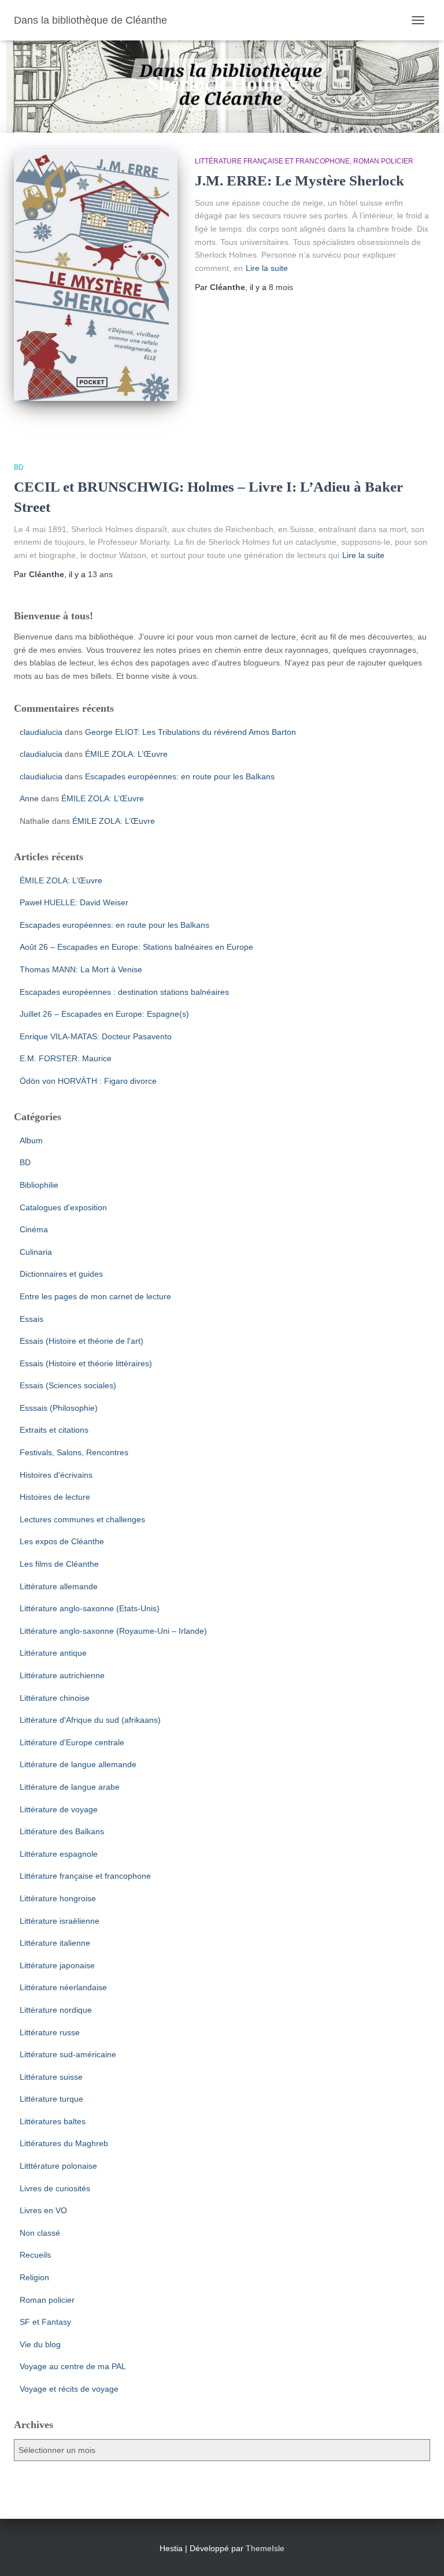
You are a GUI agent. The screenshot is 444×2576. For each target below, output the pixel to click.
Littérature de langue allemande (78, 1764)
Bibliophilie (39, 1185)
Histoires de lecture (55, 1497)
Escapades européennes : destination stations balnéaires (124, 992)
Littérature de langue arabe (70, 1787)
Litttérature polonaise (58, 2166)
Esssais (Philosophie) (59, 1408)
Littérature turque (51, 2099)
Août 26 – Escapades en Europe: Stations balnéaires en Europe (136, 947)
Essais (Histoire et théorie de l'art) (82, 1341)
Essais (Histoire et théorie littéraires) (86, 1363)
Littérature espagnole (59, 1854)
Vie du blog (40, 2344)
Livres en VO (43, 2210)
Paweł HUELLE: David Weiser (74, 902)
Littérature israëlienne (60, 1921)
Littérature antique (53, 1653)
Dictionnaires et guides (61, 1274)
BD (19, 467)
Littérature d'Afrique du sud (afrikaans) (90, 1720)
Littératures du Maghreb (64, 2143)
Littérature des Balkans (62, 1831)
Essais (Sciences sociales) (68, 1385)
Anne (29, 798)
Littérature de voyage (59, 1809)
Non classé (40, 2233)
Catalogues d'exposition (63, 1207)
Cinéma (34, 1229)
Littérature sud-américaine (68, 2054)
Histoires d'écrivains (56, 1475)
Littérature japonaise (57, 1965)
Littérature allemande (59, 1586)
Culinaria (36, 1252)
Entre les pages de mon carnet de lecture (95, 1296)
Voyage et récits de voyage (69, 2389)
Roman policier (383, 161)
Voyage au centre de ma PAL (73, 2366)
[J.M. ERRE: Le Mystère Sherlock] (96, 275)
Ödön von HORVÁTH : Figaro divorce (88, 1081)
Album (31, 1140)
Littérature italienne (55, 1943)
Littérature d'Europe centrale (72, 1742)
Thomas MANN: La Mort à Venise (81, 969)
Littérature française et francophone (272, 161)
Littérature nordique (56, 2010)
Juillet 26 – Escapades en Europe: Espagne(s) (104, 1014)
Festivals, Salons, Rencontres (74, 1452)
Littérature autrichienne (62, 1675)
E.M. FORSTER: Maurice (66, 1058)
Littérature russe (50, 2032)
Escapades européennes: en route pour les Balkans (180, 776)
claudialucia (41, 732)
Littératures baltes (53, 2121)
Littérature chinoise (55, 1698)
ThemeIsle (265, 2548)
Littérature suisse (51, 2077)
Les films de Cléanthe (59, 1564)
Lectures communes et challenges (82, 1519)
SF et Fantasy (45, 2322)
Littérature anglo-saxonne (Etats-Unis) (90, 1608)
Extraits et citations (54, 1430)
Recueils (35, 2255)
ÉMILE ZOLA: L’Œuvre (126, 754)
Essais (32, 1319)
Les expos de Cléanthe (62, 1541)
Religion (34, 2277)
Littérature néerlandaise (63, 1987)
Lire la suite (267, 268)
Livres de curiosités (55, 2188)
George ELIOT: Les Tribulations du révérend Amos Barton (190, 732)
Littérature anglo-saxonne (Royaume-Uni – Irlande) (113, 1631)
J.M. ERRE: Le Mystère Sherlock (299, 181)
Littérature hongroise (58, 1898)
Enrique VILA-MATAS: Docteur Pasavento (96, 1036)
